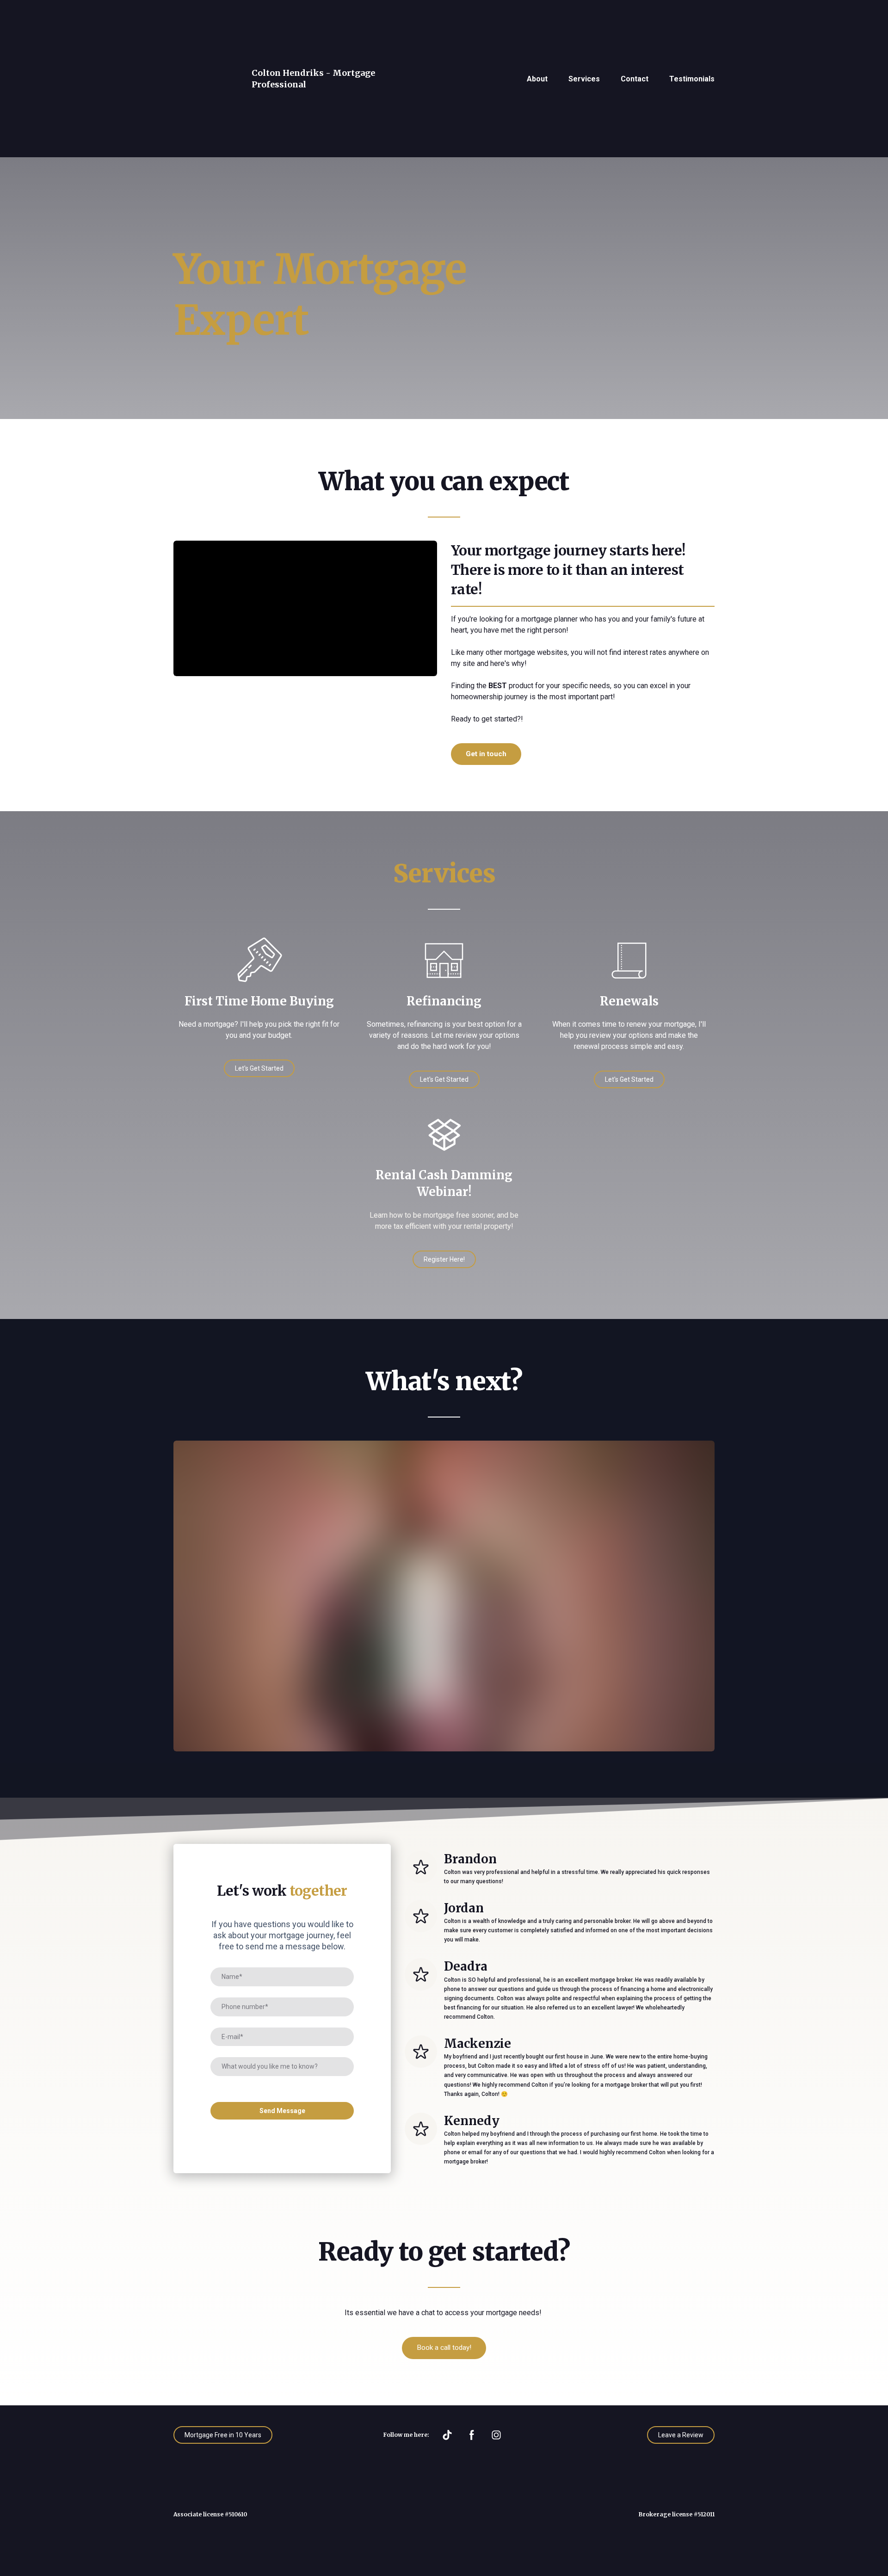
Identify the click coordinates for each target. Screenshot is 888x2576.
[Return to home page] (203, 32)
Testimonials (692, 32)
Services (584, 32)
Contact (635, 32)
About (537, 32)
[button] (486, 661)
